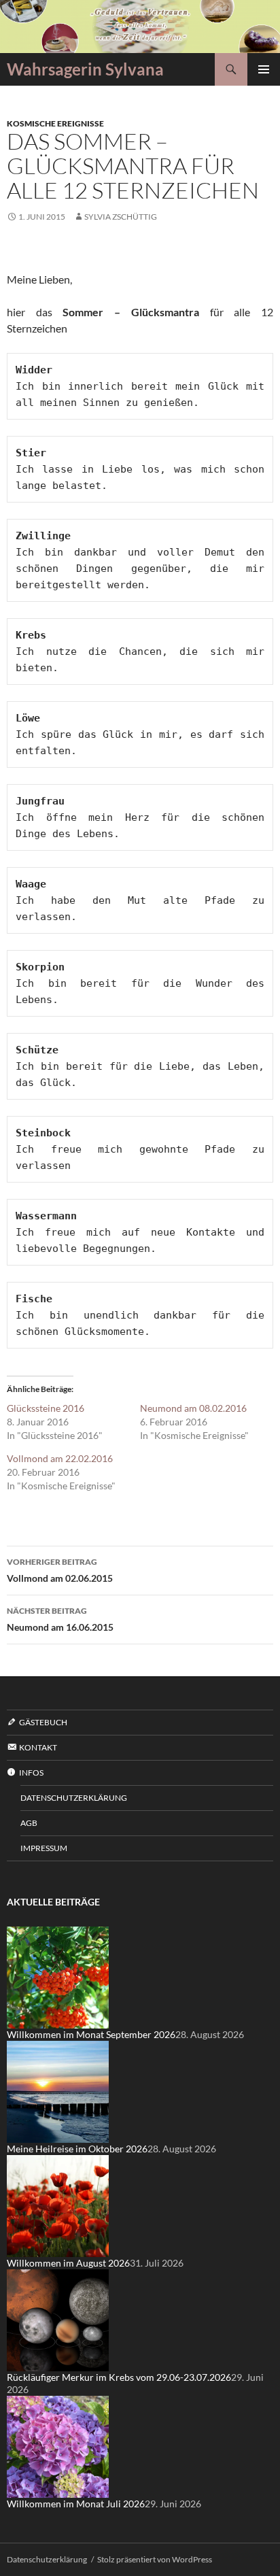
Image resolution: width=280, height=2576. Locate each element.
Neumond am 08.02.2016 (193, 1408)
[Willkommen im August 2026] (58, 2205)
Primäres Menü (264, 69)
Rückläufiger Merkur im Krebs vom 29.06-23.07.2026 (119, 2377)
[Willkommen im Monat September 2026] (58, 1977)
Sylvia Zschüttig (121, 217)
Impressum (44, 1848)
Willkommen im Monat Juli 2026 (76, 2504)
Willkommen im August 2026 (68, 2263)
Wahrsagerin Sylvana (85, 69)
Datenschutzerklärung (74, 1798)
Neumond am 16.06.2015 (60, 1619)
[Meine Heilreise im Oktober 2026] (58, 2091)
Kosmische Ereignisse (55, 123)
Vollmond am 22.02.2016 (60, 1458)
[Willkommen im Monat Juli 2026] (58, 2446)
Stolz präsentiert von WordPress (155, 2559)
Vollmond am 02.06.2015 (60, 1570)
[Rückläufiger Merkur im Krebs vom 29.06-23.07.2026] (58, 2319)
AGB (29, 1823)
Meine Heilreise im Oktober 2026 (77, 2149)
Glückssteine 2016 (46, 1408)
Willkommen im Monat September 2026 (91, 2034)
